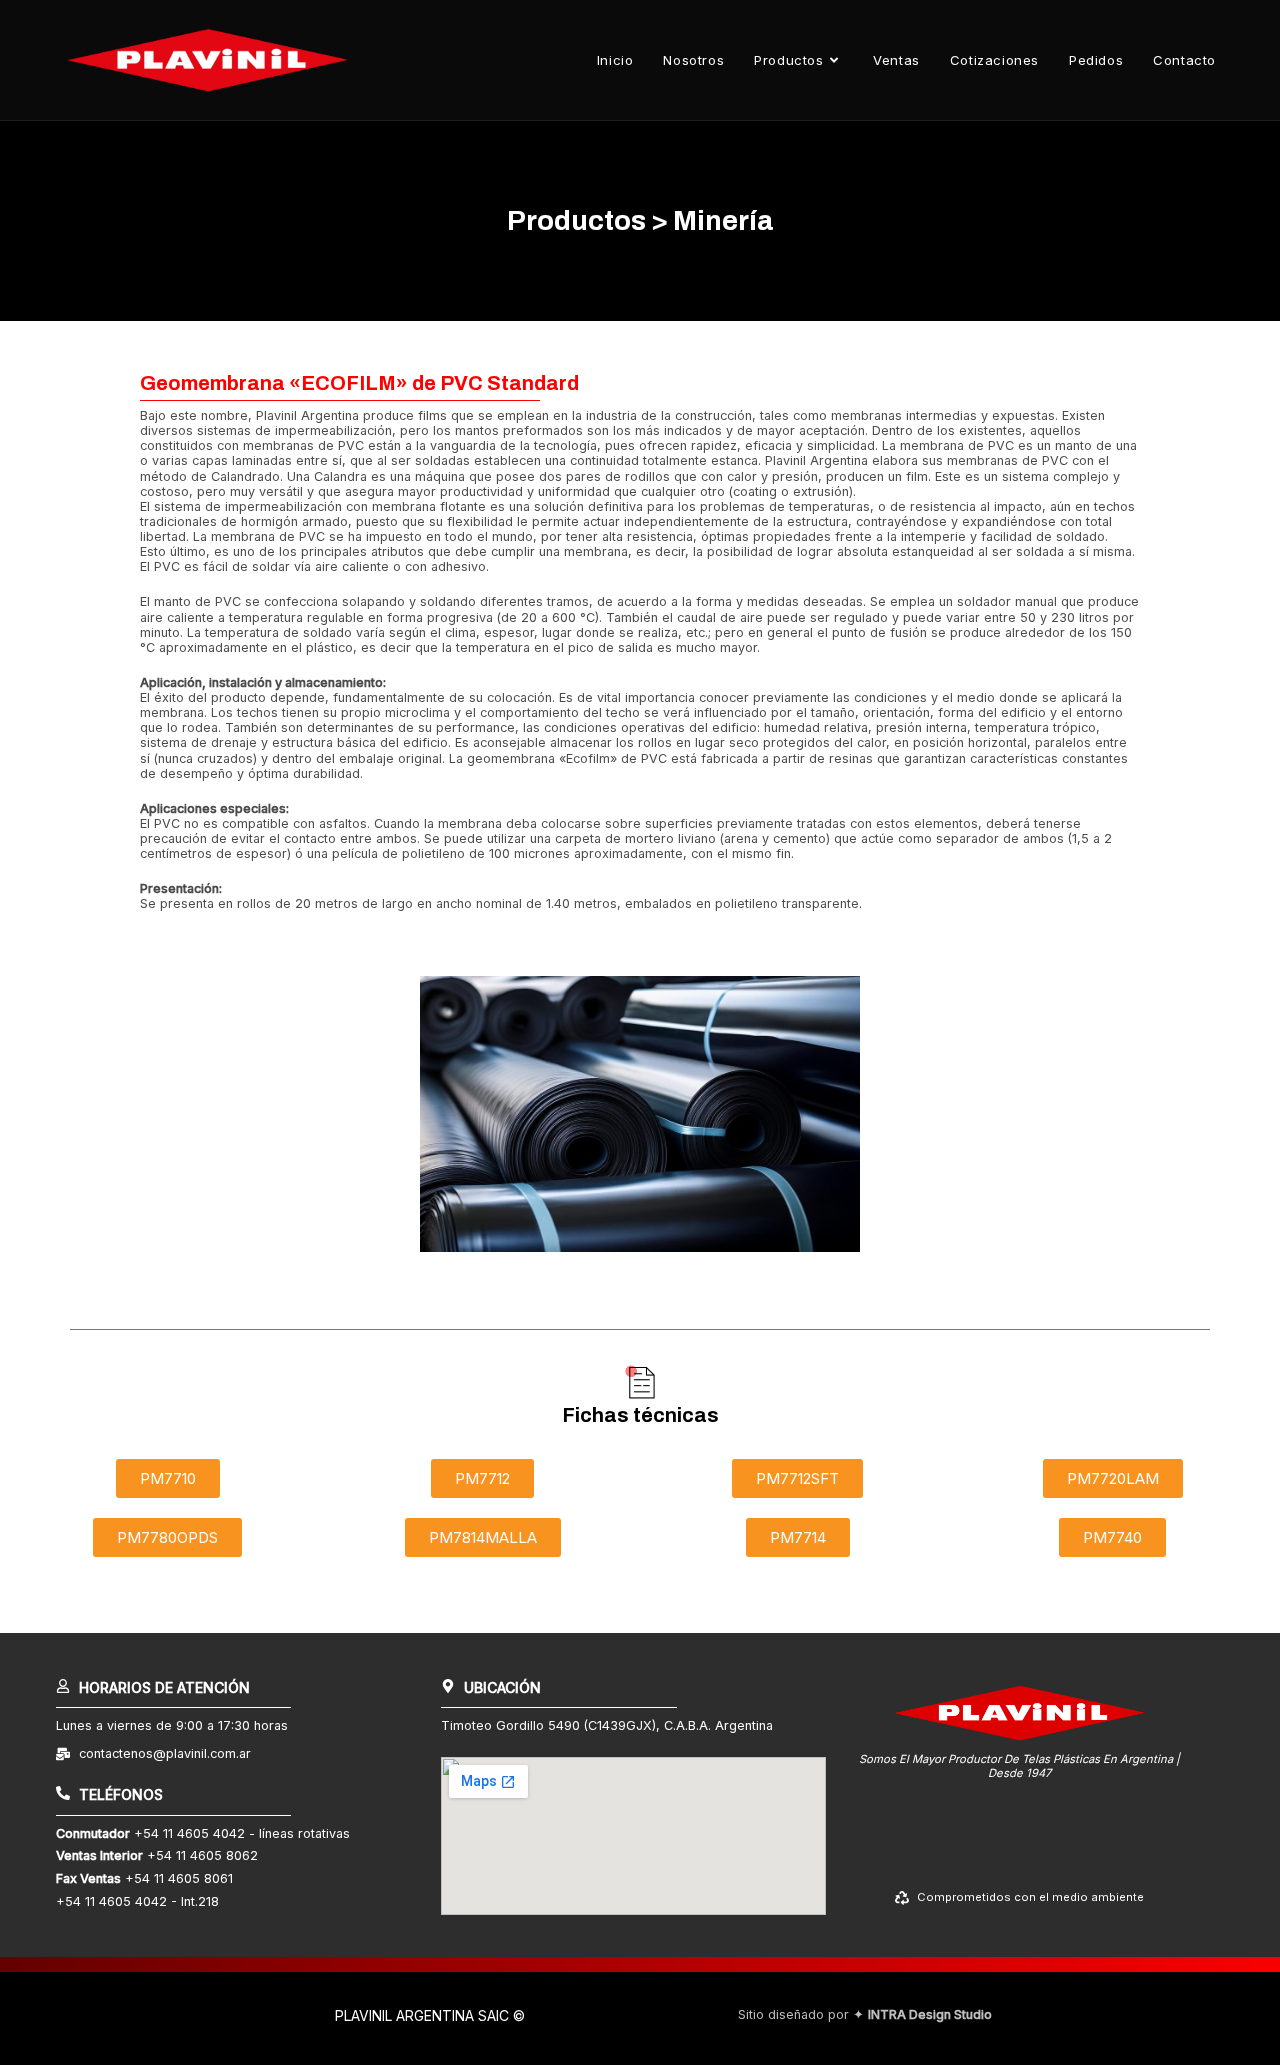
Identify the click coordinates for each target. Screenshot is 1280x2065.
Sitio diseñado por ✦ (865, 2014)
